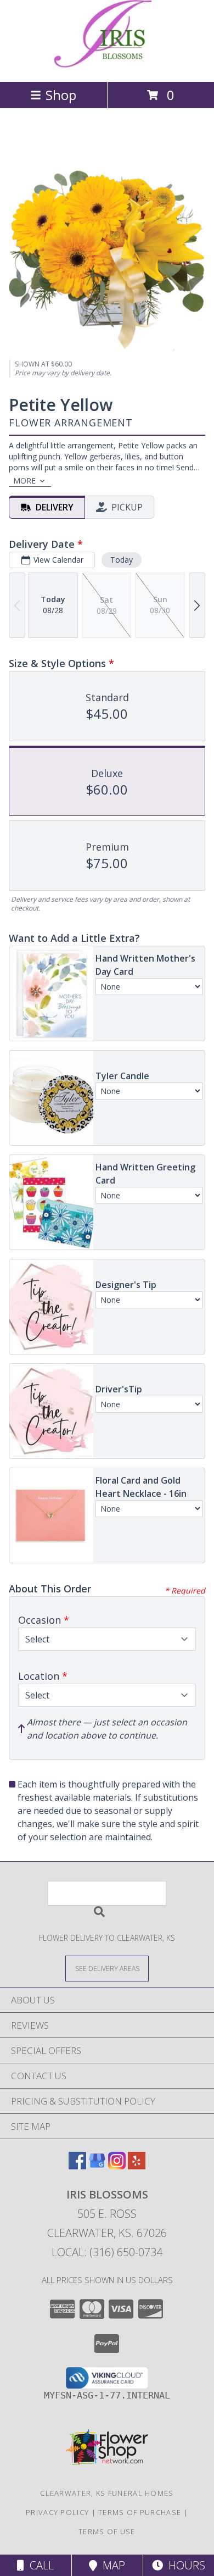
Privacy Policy (57, 2512)
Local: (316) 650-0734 (107, 2252)
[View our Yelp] (137, 2166)
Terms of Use (107, 2531)
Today (122, 560)
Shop (61, 95)
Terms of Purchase (140, 2512)
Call (39, 2565)
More (24, 481)
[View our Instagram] (117, 2166)
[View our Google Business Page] (97, 2166)
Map (111, 2565)
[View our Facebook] (77, 2166)
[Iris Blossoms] (107, 66)
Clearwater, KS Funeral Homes (107, 2493)
